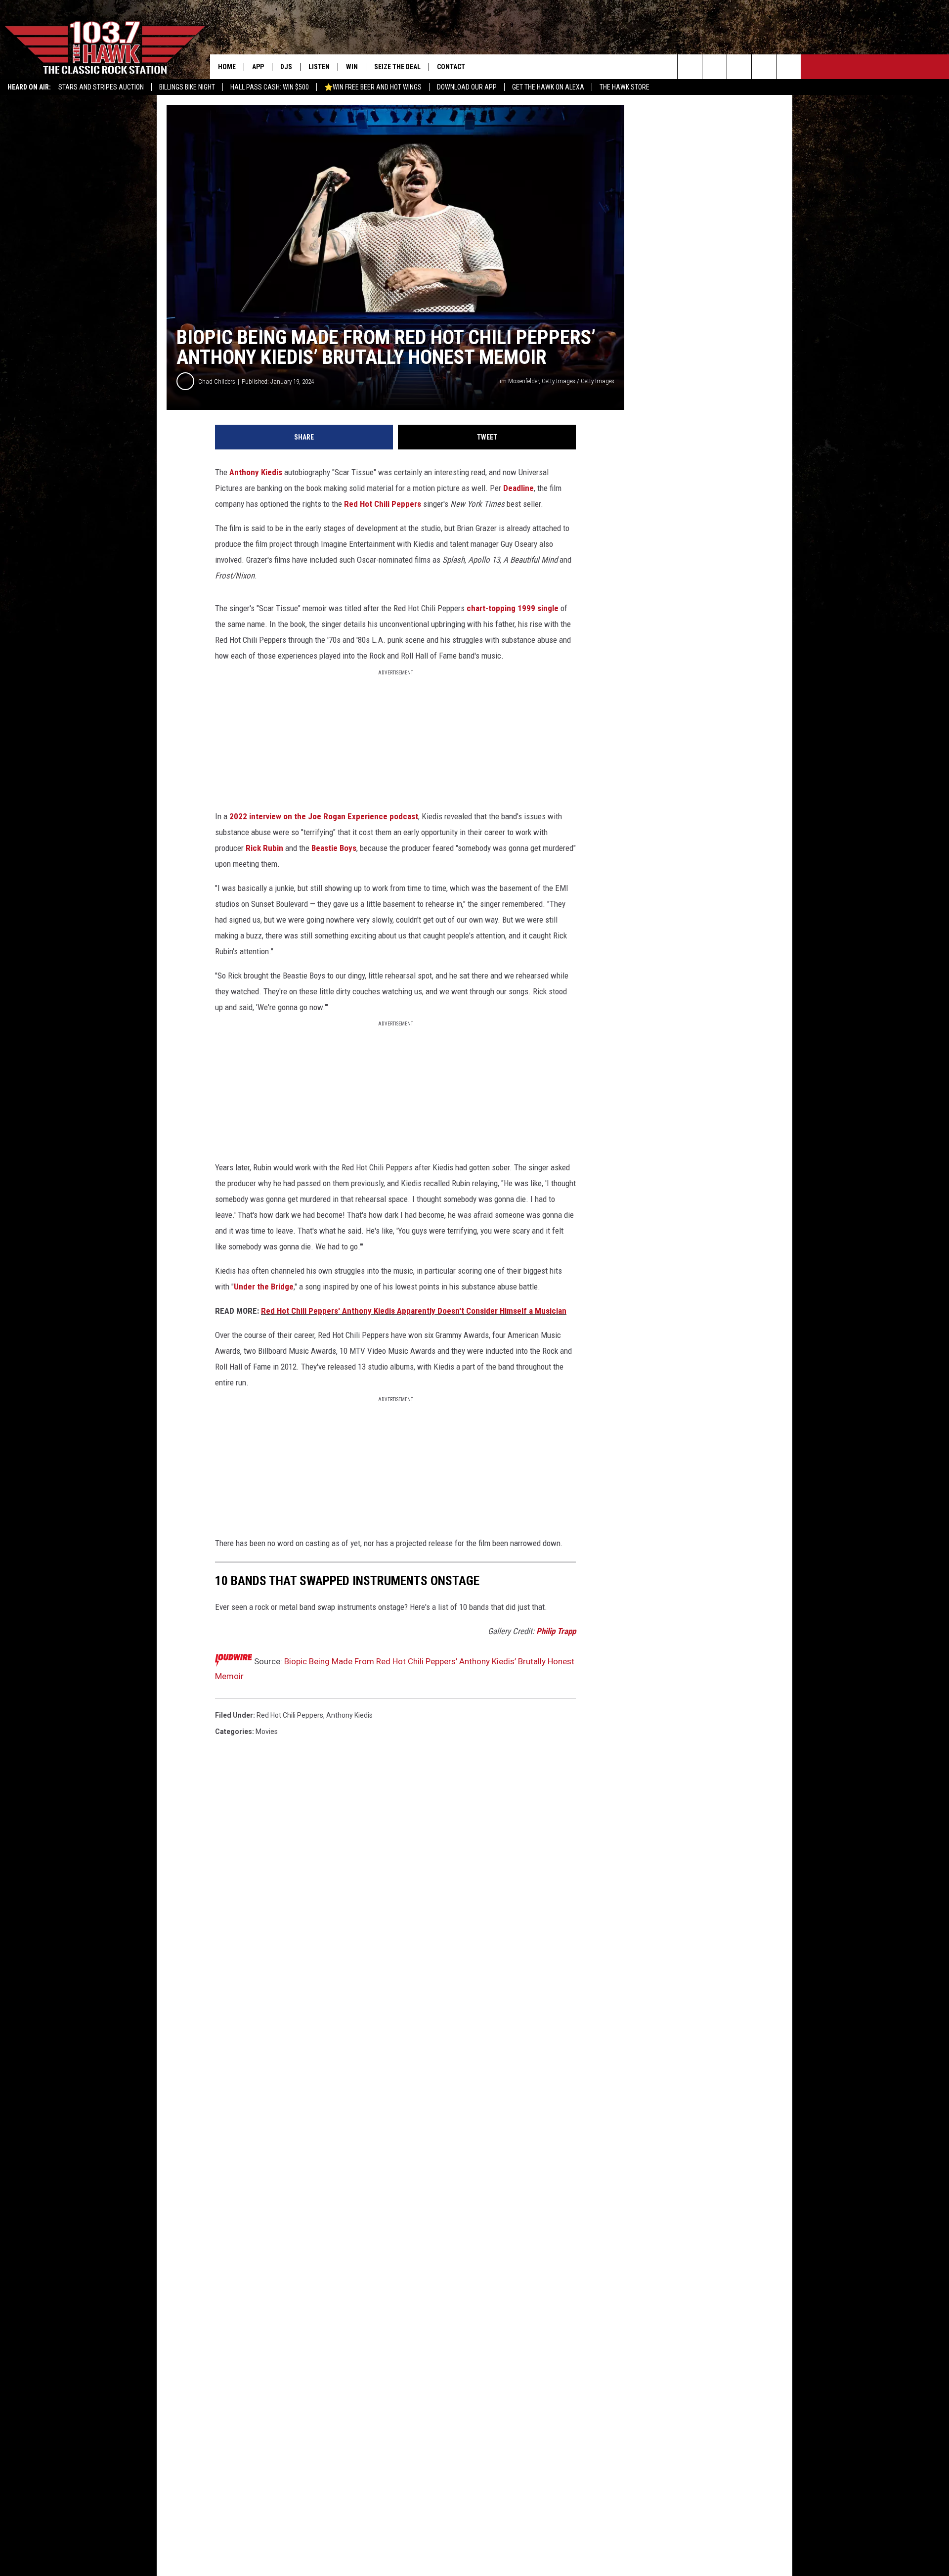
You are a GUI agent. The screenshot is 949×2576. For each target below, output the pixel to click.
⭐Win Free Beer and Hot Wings (373, 87)
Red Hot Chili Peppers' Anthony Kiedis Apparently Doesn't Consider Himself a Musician (414, 1311)
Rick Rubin (264, 848)
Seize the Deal (397, 67)
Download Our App (467, 87)
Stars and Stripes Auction (101, 87)
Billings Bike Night (187, 87)
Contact (451, 67)
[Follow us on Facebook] (739, 67)
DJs (286, 67)
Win (352, 67)
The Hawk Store (625, 87)
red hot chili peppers (290, 1715)
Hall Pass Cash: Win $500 (270, 87)
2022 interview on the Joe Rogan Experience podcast (324, 816)
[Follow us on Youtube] (789, 67)
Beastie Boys (334, 848)
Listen (319, 67)
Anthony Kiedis (256, 472)
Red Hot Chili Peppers (383, 504)
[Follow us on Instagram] (764, 67)
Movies (267, 1732)
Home (227, 67)
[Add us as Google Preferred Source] (714, 67)
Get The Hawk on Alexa (548, 87)
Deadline (518, 488)
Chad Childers (217, 381)
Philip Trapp (556, 1631)
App (258, 67)
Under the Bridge (264, 1287)
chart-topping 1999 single (513, 608)
